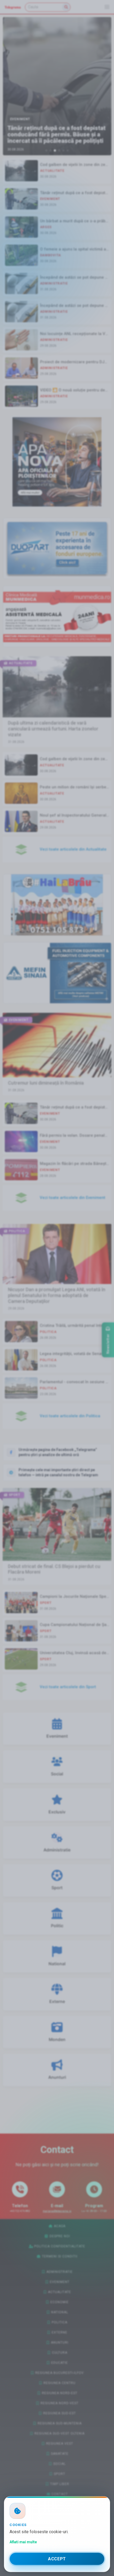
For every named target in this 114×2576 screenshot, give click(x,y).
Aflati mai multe (23, 2542)
